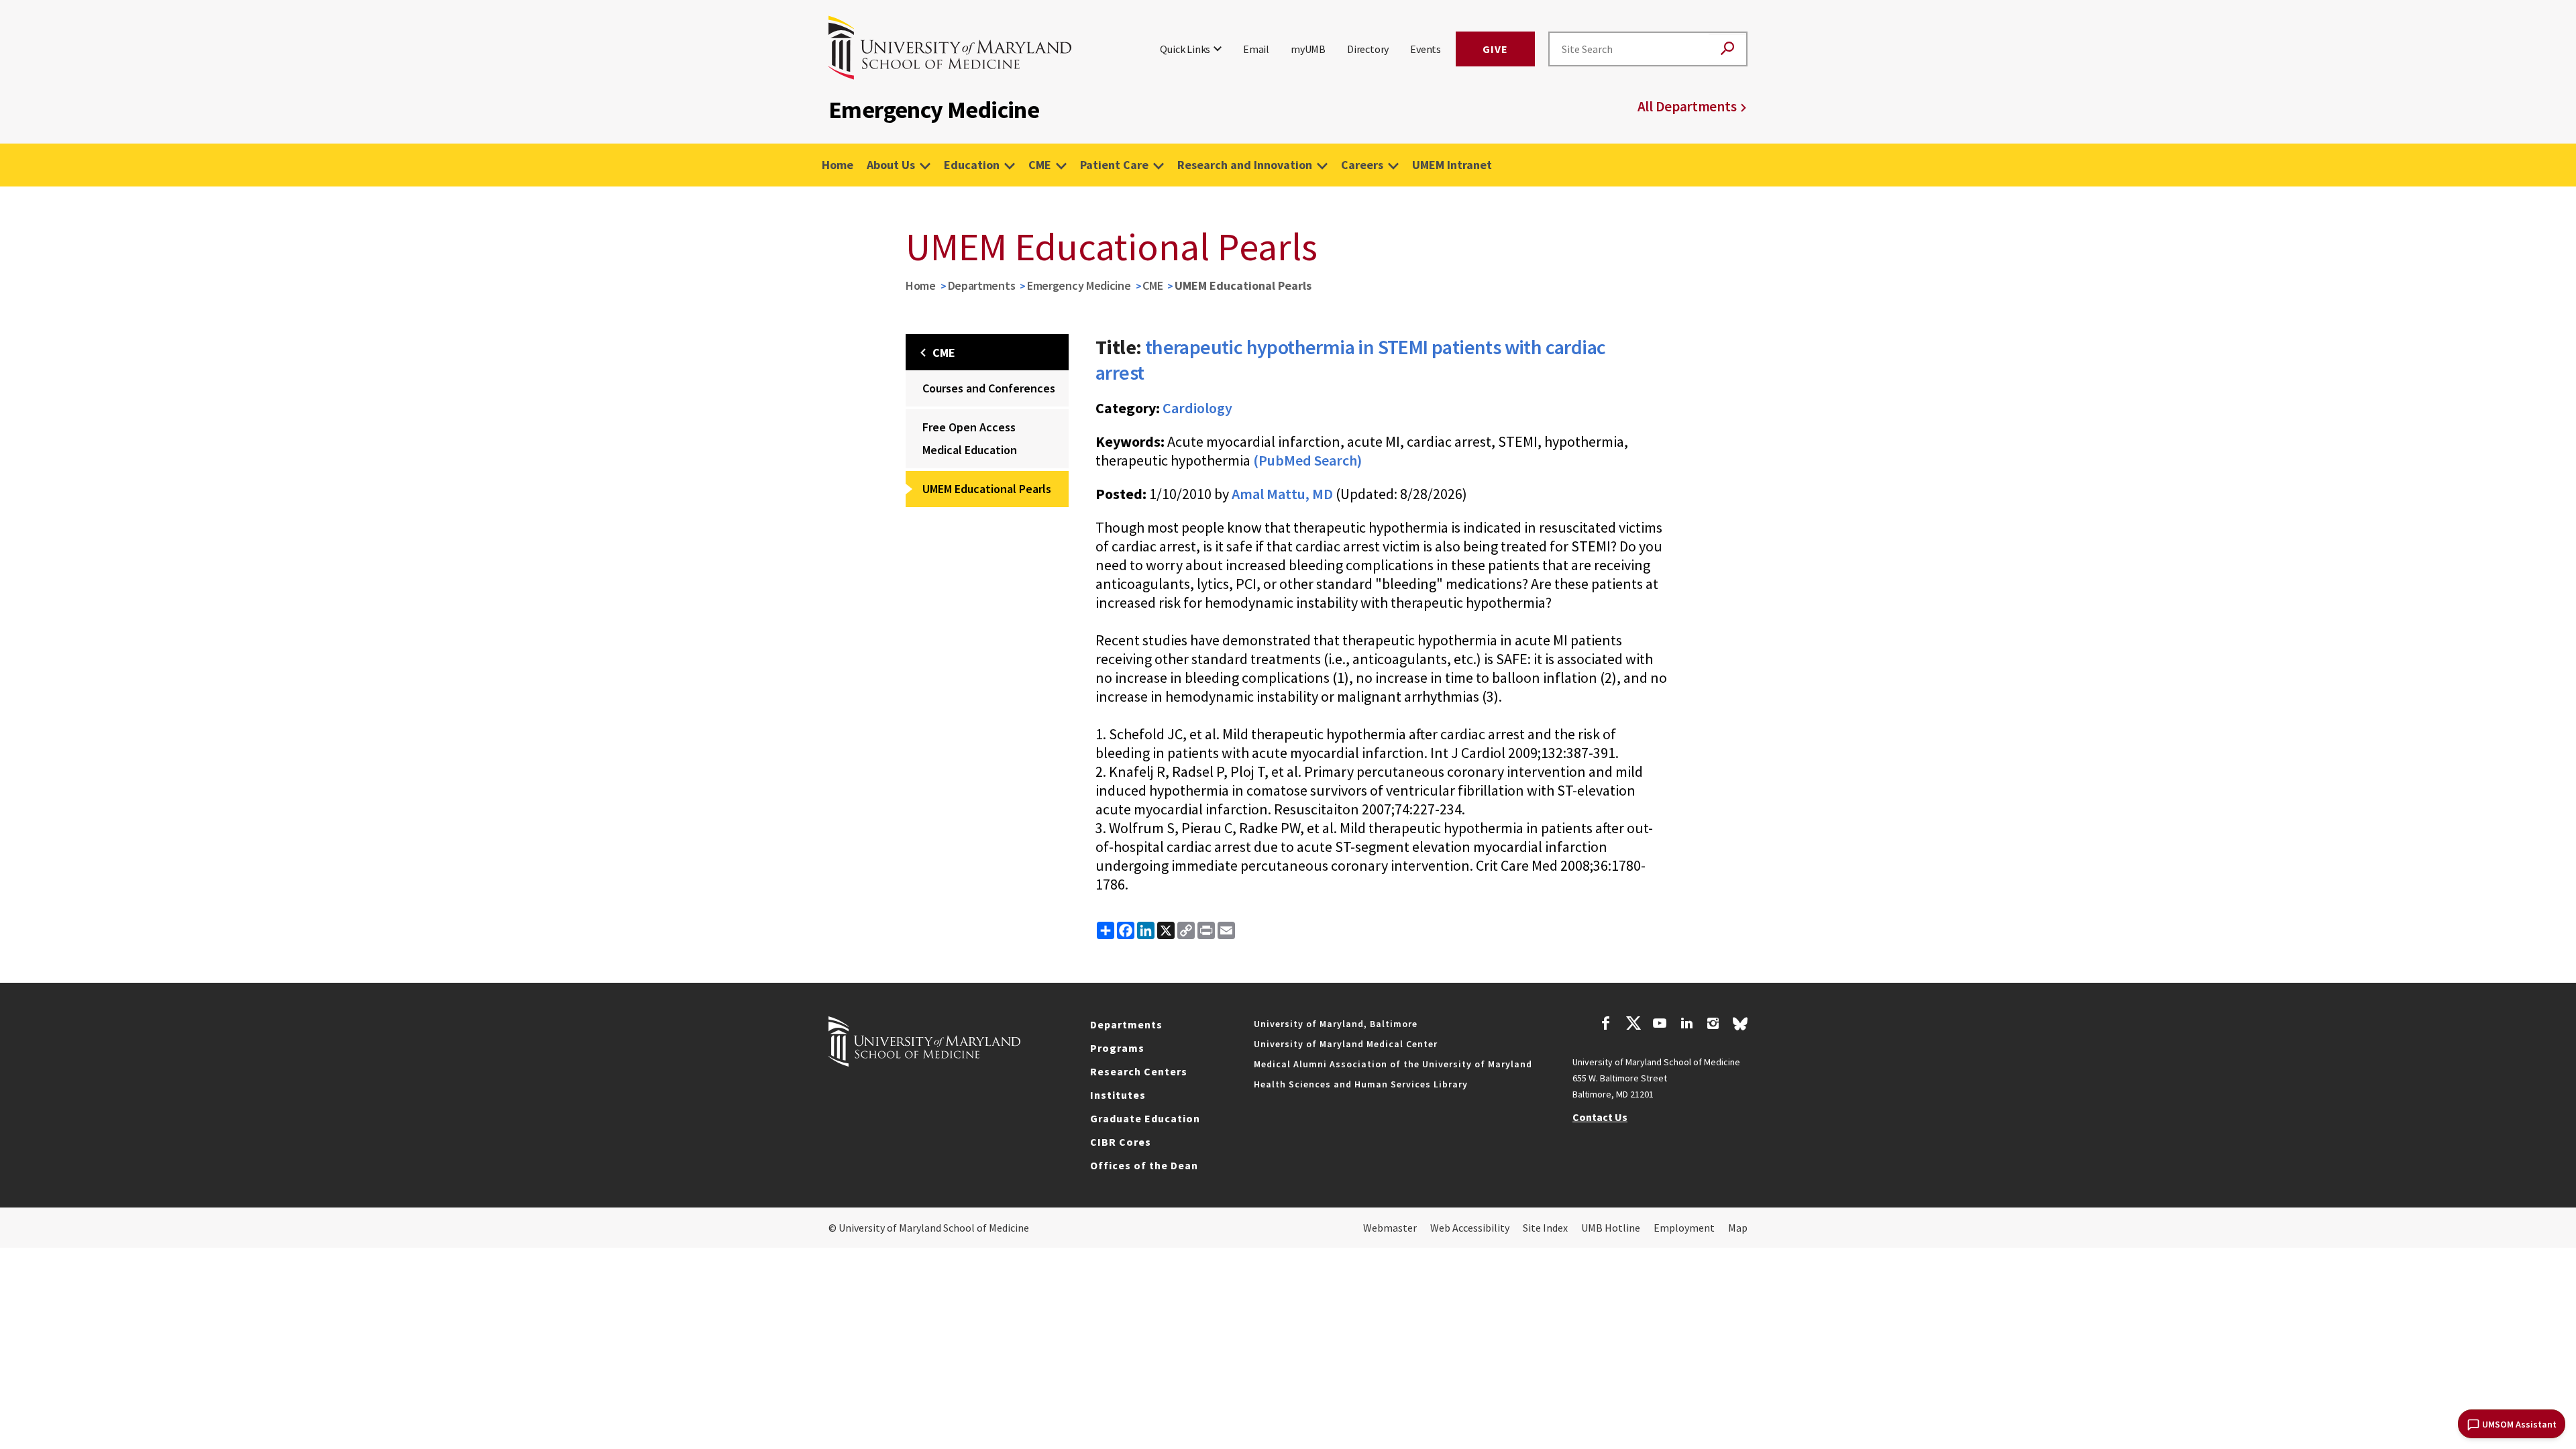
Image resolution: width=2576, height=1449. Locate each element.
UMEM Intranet (1452, 165)
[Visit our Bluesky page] (1740, 1027)
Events (1426, 49)
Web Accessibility (1470, 1228)
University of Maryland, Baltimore (1336, 1024)
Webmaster (1390, 1228)
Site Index (1545, 1228)
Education (972, 165)
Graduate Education (1145, 1118)
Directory (1368, 49)
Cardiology (1197, 408)
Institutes (1118, 1095)
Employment (1684, 1228)
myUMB (1308, 49)
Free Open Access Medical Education (970, 438)
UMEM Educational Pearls (987, 489)
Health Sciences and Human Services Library (1361, 1084)
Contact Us (1600, 1117)
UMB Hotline (1611, 1228)
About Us (891, 165)
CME (1040, 165)
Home (838, 165)
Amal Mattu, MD (1282, 494)
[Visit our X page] (1633, 1025)
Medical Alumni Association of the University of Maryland (1393, 1064)
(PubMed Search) (1307, 460)
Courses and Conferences (989, 388)
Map (1738, 1228)
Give (1495, 49)
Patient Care (1114, 165)
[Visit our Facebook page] (1606, 1025)
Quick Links (1185, 49)
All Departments (1687, 106)
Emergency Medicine (1079, 285)
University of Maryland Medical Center (1346, 1044)
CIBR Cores (1121, 1142)
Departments (982, 285)
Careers (1362, 165)
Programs (1117, 1048)
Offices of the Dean (1144, 1165)
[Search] (1727, 49)
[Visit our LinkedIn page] (1686, 1025)
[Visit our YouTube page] (1660, 1025)
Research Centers (1139, 1071)
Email (1256, 49)
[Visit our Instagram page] (1713, 1025)
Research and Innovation (1245, 165)
